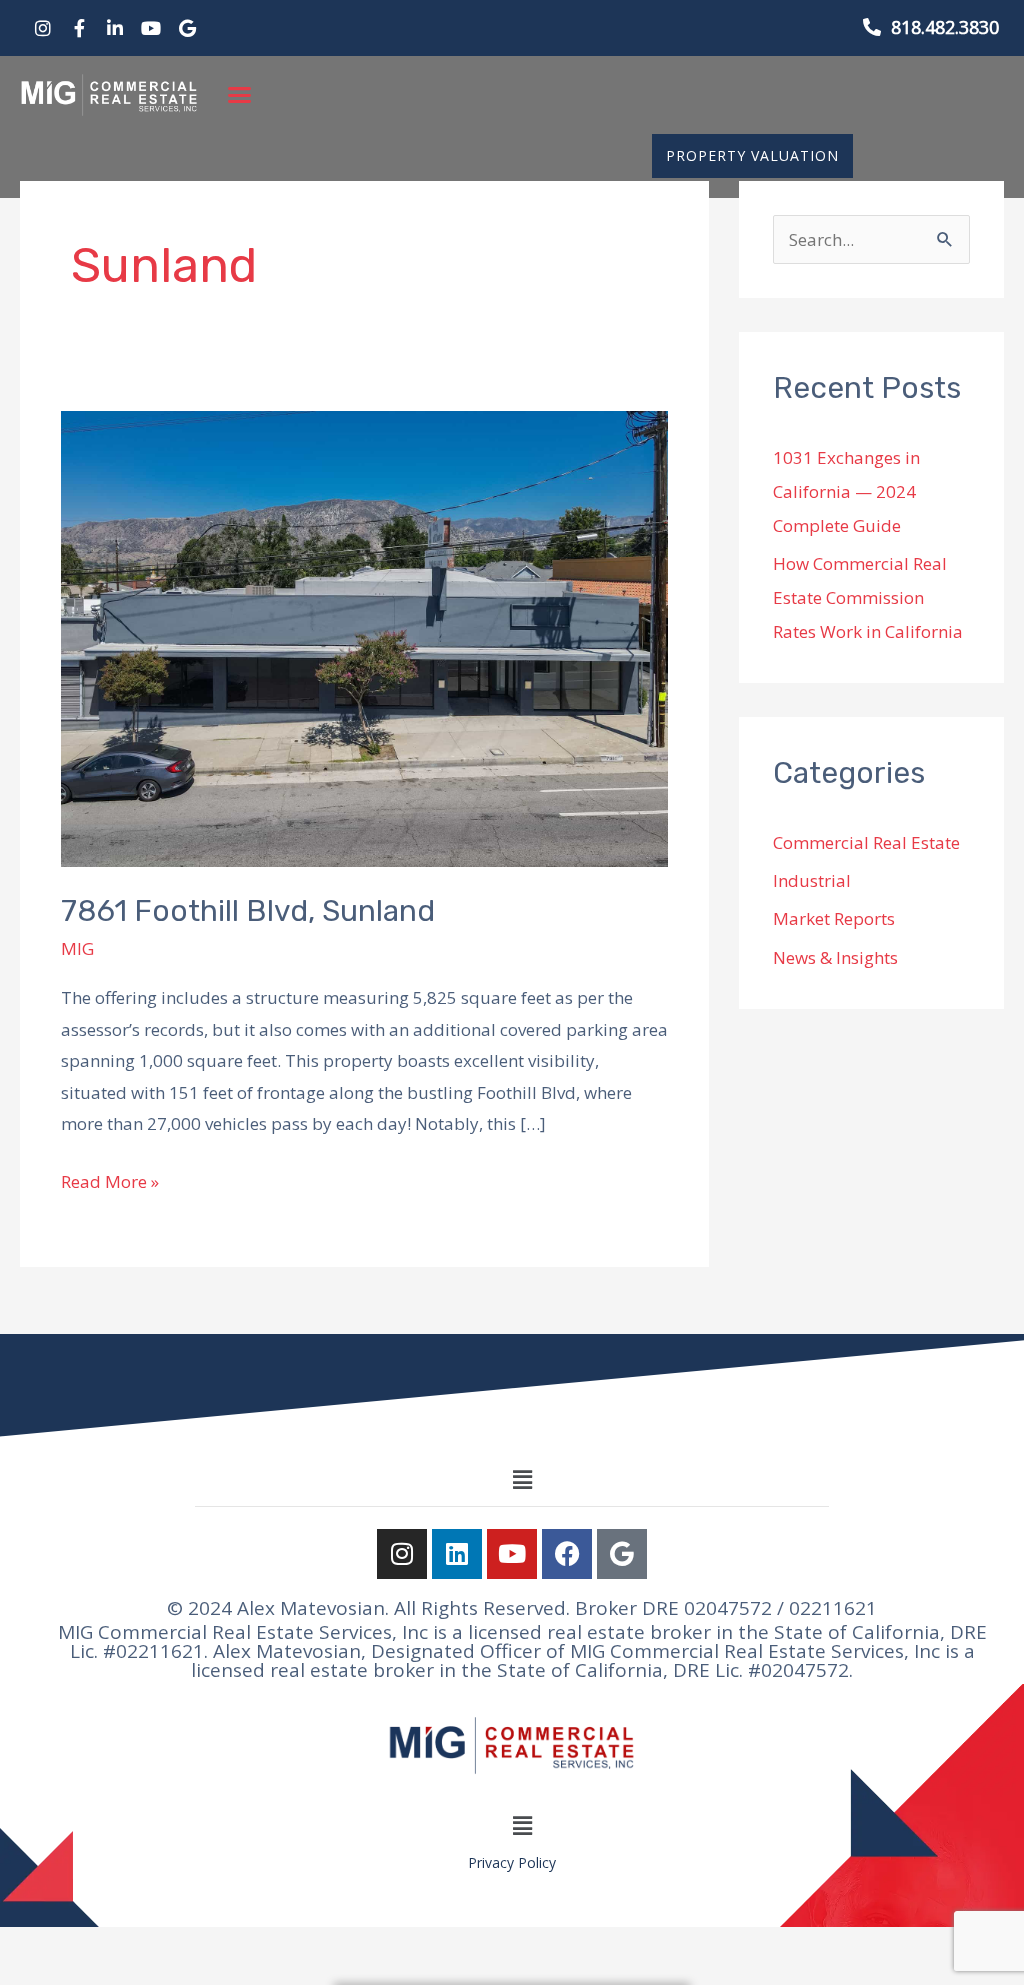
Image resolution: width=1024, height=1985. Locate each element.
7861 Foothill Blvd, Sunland (248, 911)
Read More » (110, 1179)
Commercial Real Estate (866, 842)
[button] (240, 95)
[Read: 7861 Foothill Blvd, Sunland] (364, 637)
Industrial (812, 880)
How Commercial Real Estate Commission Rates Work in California (868, 597)
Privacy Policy (512, 1862)
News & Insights (835, 957)
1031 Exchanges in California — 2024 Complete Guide (846, 491)
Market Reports (834, 918)
